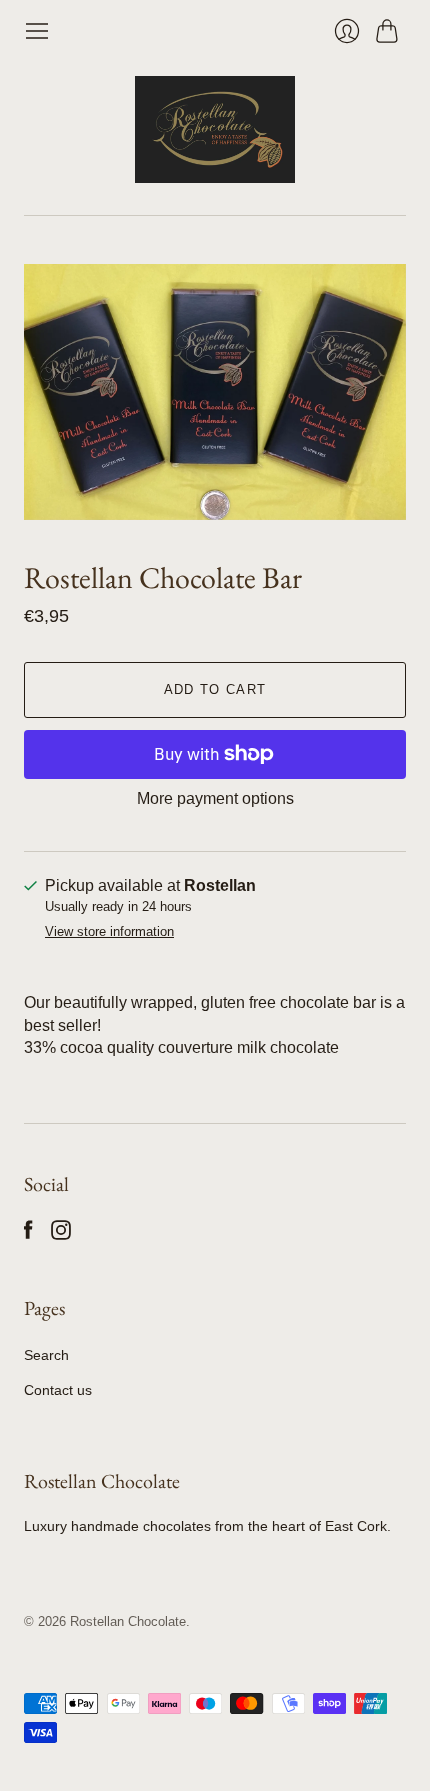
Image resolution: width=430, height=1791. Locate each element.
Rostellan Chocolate (128, 1621)
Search (46, 1355)
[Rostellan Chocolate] (215, 129)
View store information (109, 932)
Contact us (58, 1390)
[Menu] (37, 31)
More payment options (215, 798)
